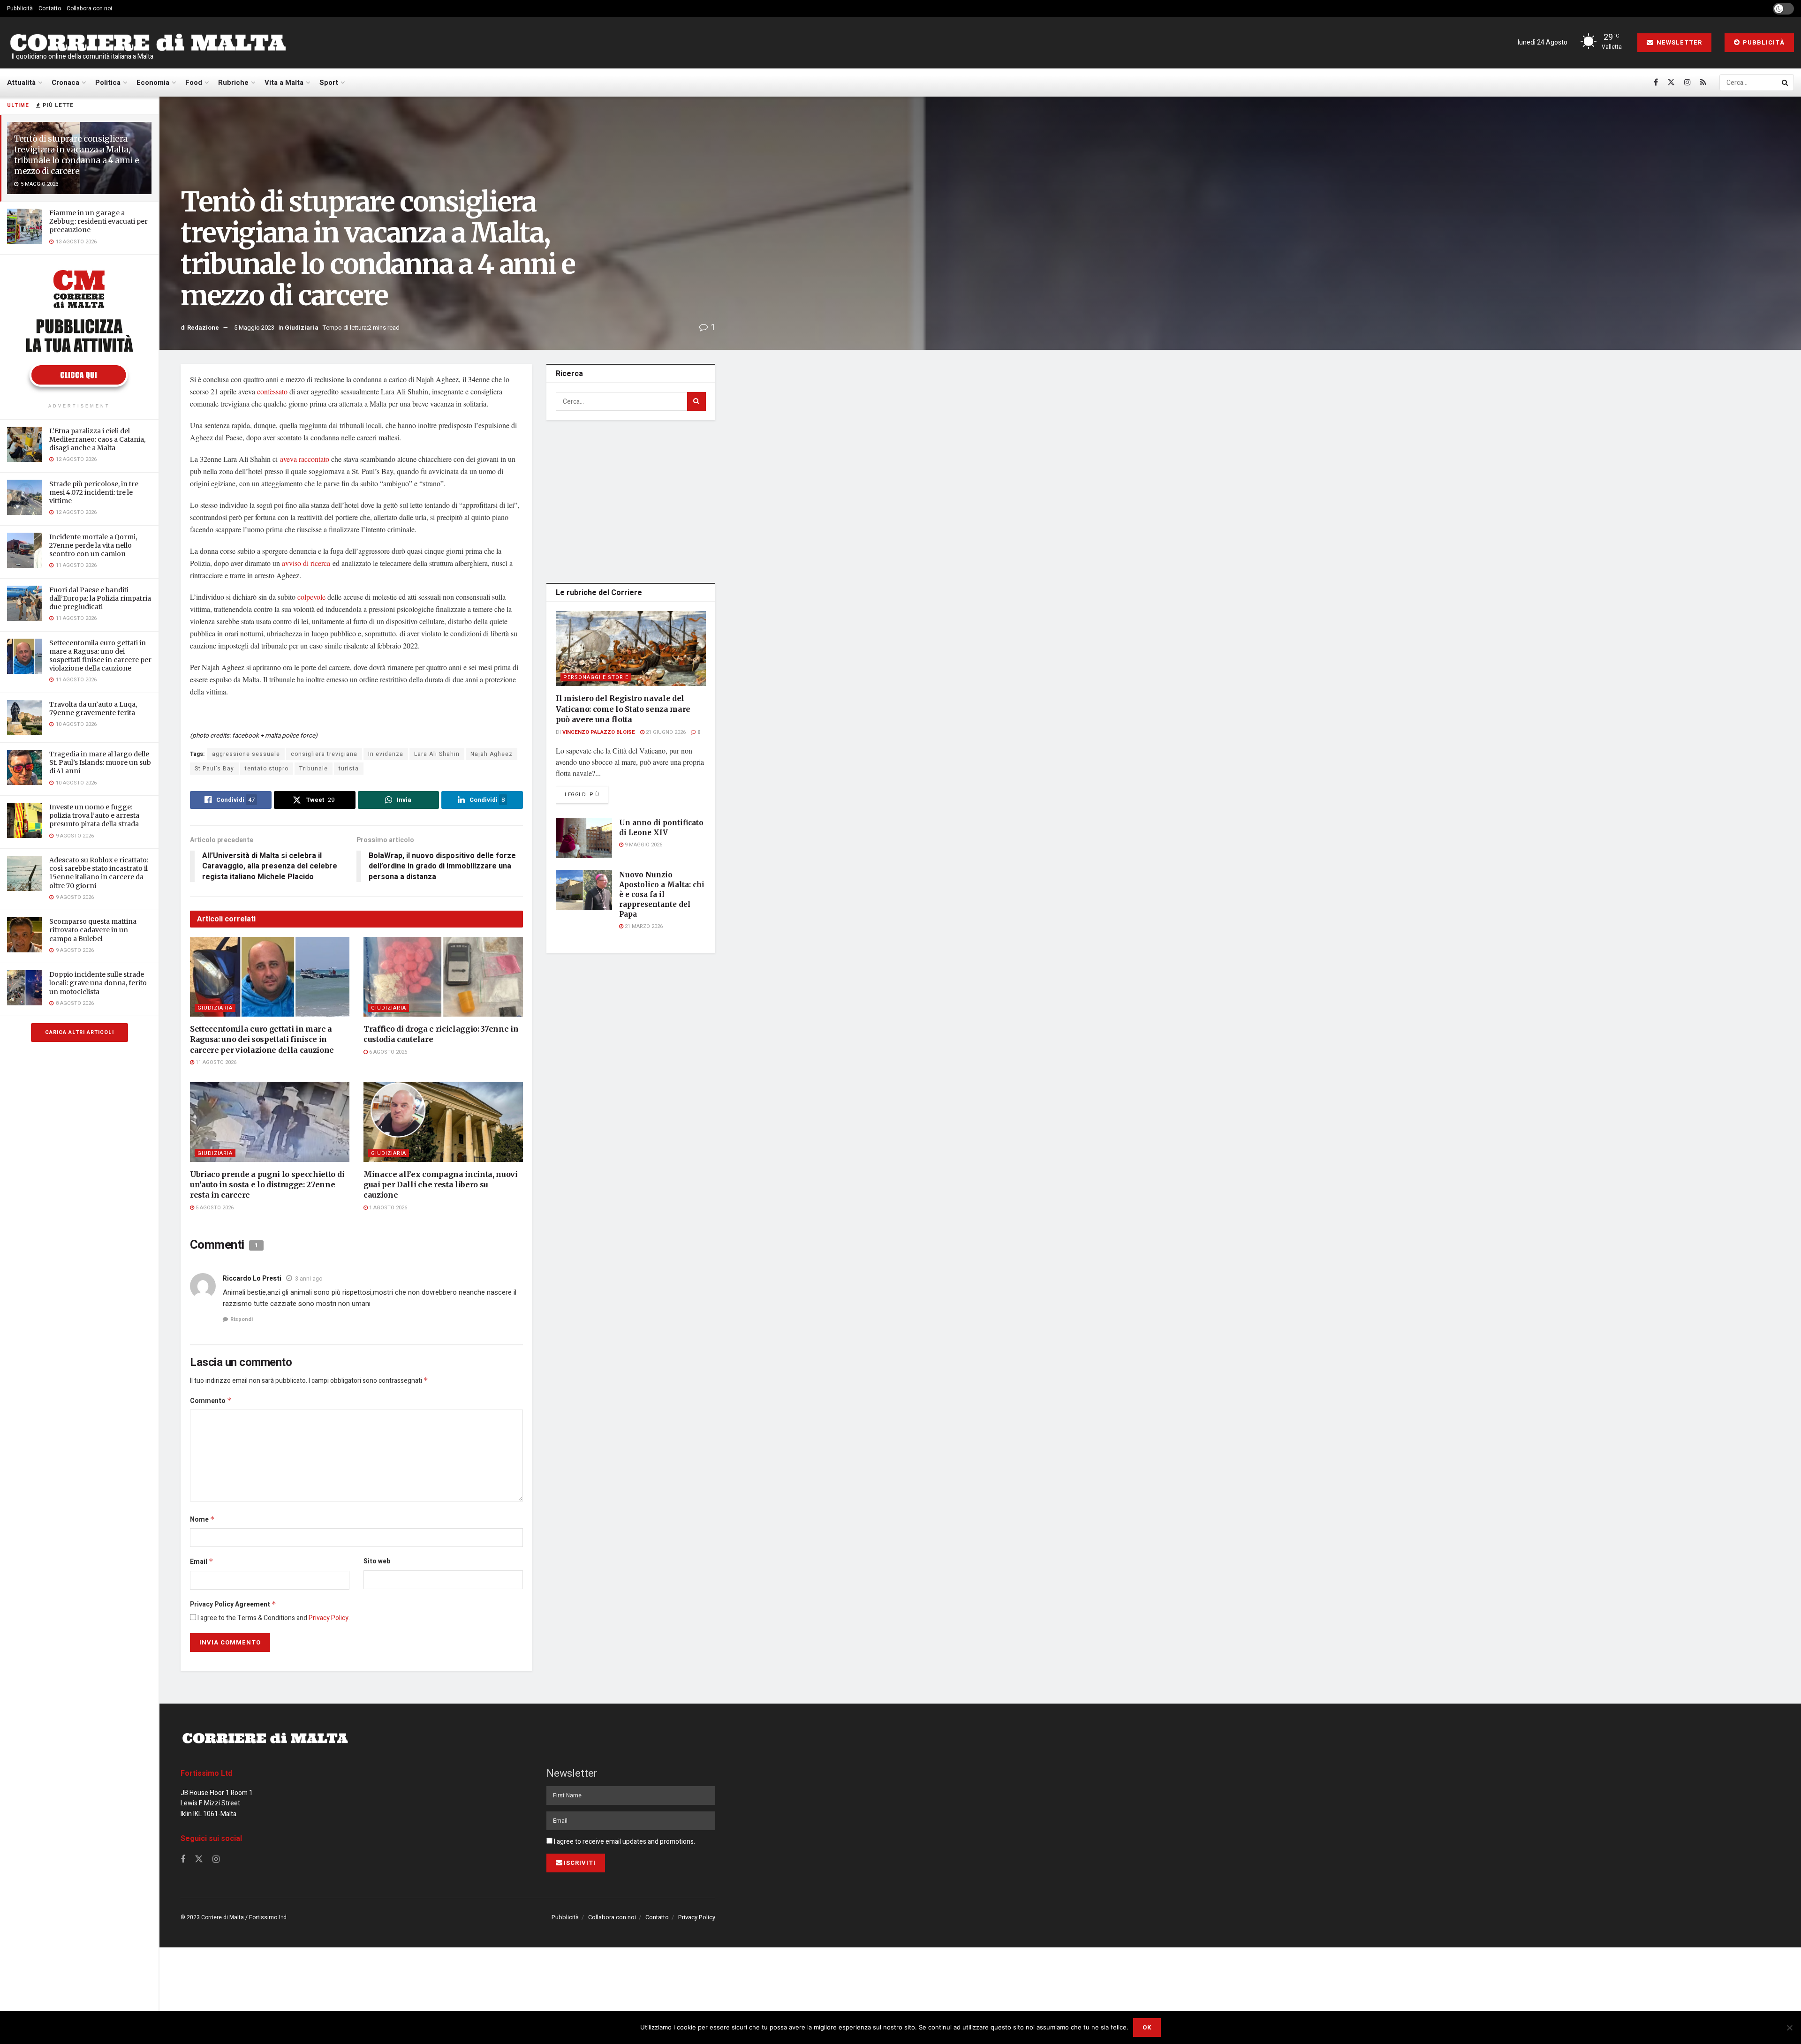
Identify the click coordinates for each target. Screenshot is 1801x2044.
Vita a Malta (284, 83)
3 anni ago (309, 1279)
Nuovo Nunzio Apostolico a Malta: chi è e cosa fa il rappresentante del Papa (662, 894)
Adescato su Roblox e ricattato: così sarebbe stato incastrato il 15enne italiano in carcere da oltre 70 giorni (99, 873)
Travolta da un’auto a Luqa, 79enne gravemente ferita (93, 709)
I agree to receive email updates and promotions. (624, 1842)
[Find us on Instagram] (1687, 83)
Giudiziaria (302, 328)
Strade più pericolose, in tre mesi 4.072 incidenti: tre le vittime (94, 492)
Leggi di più (586, 794)
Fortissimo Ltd (206, 1773)
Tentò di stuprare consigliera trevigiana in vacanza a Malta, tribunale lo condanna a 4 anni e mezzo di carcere (77, 155)
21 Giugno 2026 (665, 732)
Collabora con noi (89, 8)
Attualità (21, 83)
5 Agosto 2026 (214, 1208)
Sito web (377, 1561)
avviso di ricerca (306, 563)
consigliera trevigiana (324, 754)
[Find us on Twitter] (1671, 83)
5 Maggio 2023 (254, 328)
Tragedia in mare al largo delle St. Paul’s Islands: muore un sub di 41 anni (100, 762)
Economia (153, 83)
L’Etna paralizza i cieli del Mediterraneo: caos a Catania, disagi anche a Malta (97, 439)
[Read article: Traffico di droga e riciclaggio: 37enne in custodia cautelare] (443, 977)
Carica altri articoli (79, 1032)
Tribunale (314, 769)
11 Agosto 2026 (215, 1062)
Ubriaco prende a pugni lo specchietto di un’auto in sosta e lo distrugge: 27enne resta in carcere (267, 1185)
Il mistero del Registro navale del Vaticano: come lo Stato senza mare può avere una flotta (623, 709)
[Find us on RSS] (1703, 83)
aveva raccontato (305, 459)
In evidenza (386, 754)
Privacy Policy (329, 1618)
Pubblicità (20, 8)
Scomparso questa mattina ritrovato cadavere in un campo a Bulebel (93, 930)
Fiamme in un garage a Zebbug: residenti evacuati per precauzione (98, 221)
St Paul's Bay (214, 769)
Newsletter (1678, 42)
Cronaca (65, 83)
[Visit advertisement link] (79, 330)
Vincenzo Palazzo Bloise (599, 732)
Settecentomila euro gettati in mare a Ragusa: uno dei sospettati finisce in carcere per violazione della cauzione (100, 656)
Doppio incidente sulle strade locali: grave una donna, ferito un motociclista (98, 983)
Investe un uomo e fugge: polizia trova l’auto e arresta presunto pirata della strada (94, 815)
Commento (211, 1401)
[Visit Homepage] (148, 43)
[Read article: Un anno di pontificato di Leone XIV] (584, 838)
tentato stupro (267, 769)
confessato (272, 391)
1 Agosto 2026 (387, 1208)
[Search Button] (1786, 83)
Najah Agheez (492, 754)
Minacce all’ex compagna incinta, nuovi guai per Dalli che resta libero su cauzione (441, 1185)
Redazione (203, 328)
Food (194, 83)
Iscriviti (580, 1863)
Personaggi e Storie (596, 677)
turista (349, 769)
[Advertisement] (631, 500)
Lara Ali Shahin (437, 754)
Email (202, 1562)
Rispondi (242, 1319)
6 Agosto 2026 (387, 1052)
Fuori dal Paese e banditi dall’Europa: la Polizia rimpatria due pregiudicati (100, 598)
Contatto (50, 8)
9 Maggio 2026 (643, 845)
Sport (329, 83)
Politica (108, 83)
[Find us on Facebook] (1656, 83)
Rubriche (233, 83)
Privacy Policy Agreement (233, 1604)
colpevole (311, 597)
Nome (202, 1520)
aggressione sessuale (246, 754)
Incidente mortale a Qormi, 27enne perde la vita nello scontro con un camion (93, 545)
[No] (1789, 2028)
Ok (1147, 2027)
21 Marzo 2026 (643, 926)
